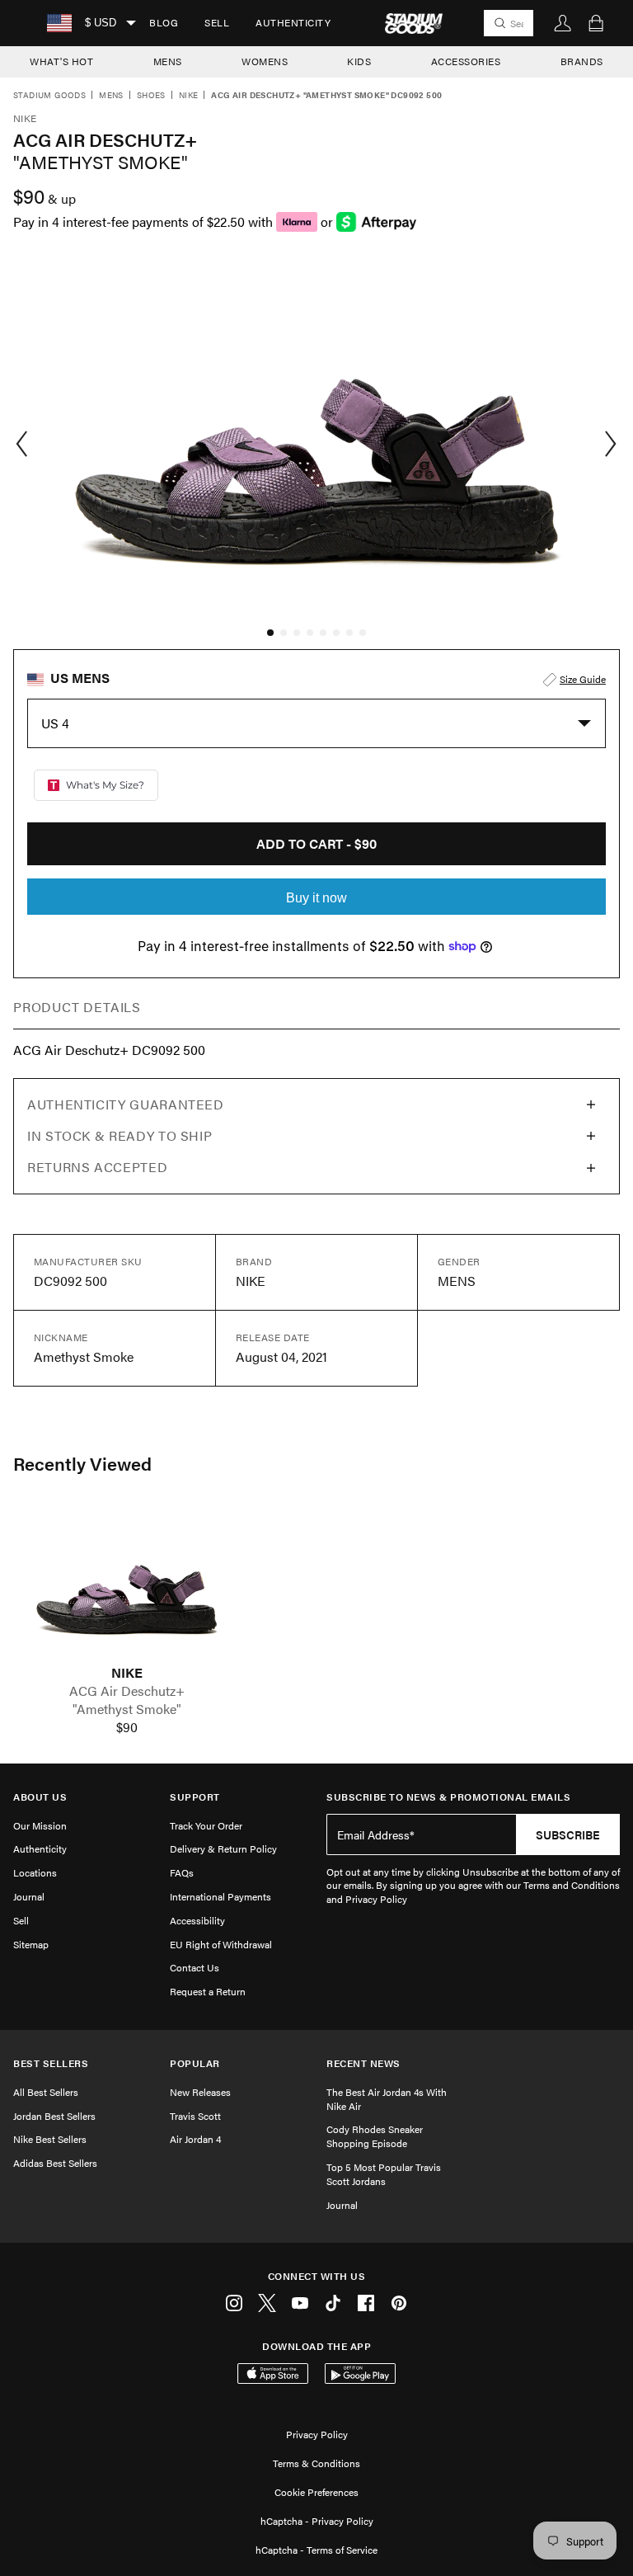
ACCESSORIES (466, 61)
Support (195, 1797)
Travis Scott (195, 2116)
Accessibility (197, 1920)
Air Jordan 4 (195, 2139)
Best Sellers (51, 2063)
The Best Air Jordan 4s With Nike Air (387, 2099)
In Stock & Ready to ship (120, 1135)
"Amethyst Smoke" (127, 1709)
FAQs (182, 1872)
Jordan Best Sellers (54, 2116)
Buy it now (316, 898)
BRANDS (582, 61)
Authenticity (293, 22)
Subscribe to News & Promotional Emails (448, 1797)
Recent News (363, 2063)
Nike (189, 96)
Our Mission (40, 1825)
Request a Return (208, 1991)
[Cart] (596, 23)
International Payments (220, 1896)
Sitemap (31, 1944)
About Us (40, 1797)
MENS (168, 61)
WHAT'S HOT (61, 61)
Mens (111, 96)
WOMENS (265, 61)
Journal (29, 1896)
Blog (164, 22)
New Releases (200, 2092)
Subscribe (568, 1834)
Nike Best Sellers (50, 2139)
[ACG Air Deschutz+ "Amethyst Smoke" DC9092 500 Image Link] (127, 1586)
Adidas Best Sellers (55, 2163)
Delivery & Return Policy (223, 1848)
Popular (195, 2063)
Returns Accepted (97, 1167)
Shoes (151, 96)
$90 (127, 1727)
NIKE (127, 1673)
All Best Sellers (46, 2092)
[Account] (563, 23)
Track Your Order (206, 1825)
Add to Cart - (316, 843)
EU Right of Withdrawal (221, 1944)
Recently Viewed (82, 1463)
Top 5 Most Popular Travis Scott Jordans (384, 2174)
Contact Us (195, 1967)
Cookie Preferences (316, 2492)
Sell (217, 22)
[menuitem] (164, 23)
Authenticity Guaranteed (126, 1104)
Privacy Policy (317, 2434)
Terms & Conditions (316, 2463)
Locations (35, 1872)
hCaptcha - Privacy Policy (317, 2521)
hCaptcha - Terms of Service (316, 2550)
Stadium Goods (49, 96)
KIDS (359, 61)
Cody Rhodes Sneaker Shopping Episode (375, 2136)
